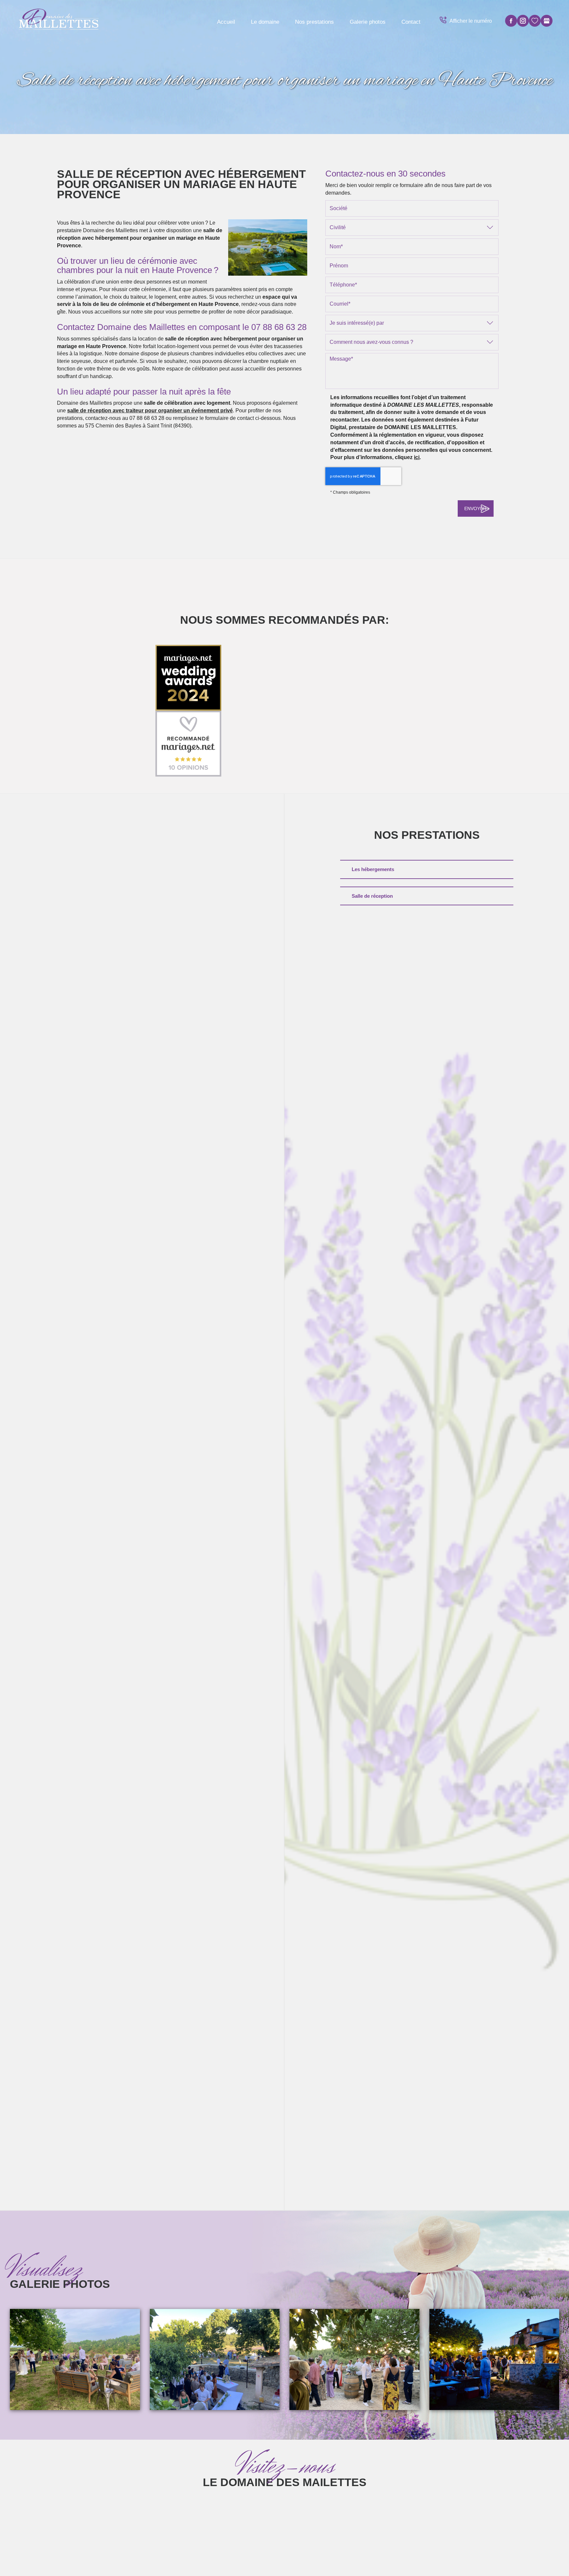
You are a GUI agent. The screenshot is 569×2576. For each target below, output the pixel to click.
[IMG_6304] (75, 2360)
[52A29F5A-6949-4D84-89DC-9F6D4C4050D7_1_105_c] (215, 2360)
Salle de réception (372, 896)
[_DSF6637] (494, 2360)
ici (417, 457)
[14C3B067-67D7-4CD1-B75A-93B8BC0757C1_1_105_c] (354, 2360)
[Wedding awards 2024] (188, 678)
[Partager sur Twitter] (523, 21)
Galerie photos (368, 22)
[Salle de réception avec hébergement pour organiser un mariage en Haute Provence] (268, 247)
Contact (411, 22)
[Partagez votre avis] (547, 21)
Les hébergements (373, 869)
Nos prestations (314, 22)
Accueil (226, 22)
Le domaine (265, 22)
